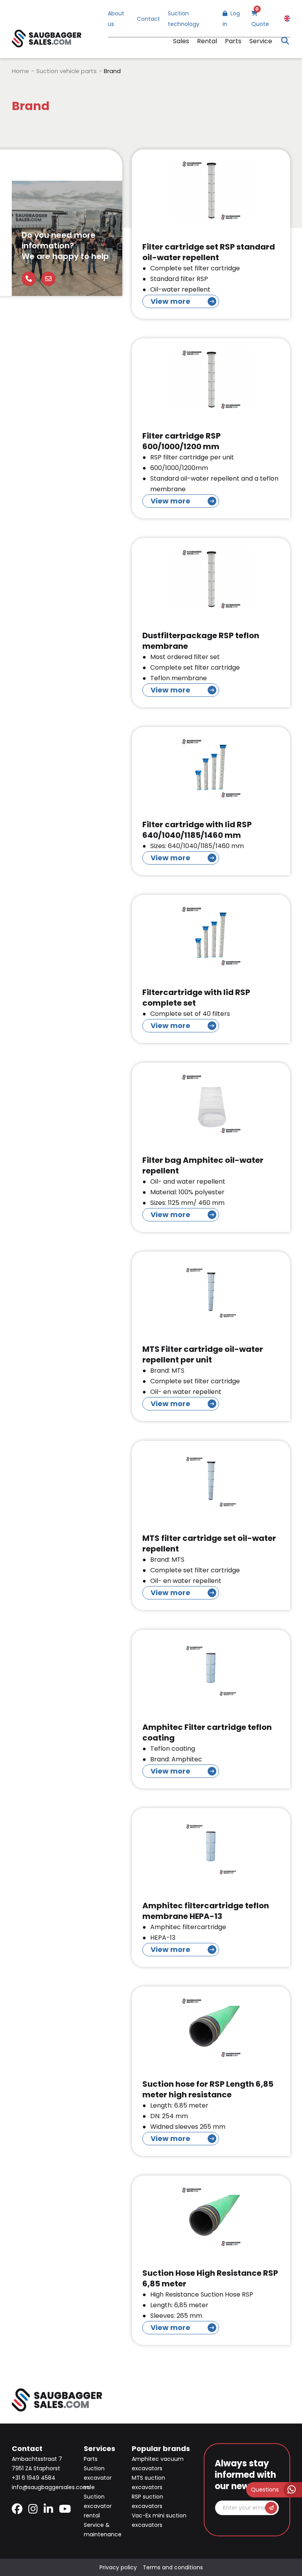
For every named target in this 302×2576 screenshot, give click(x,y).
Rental (207, 41)
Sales (181, 41)
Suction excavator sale (98, 2478)
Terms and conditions (173, 2567)
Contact (148, 19)
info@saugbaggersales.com (50, 2487)
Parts (233, 41)
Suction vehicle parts (66, 71)
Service (261, 41)
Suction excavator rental (98, 2506)
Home (20, 71)
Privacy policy (118, 2567)
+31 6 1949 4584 (34, 2478)
